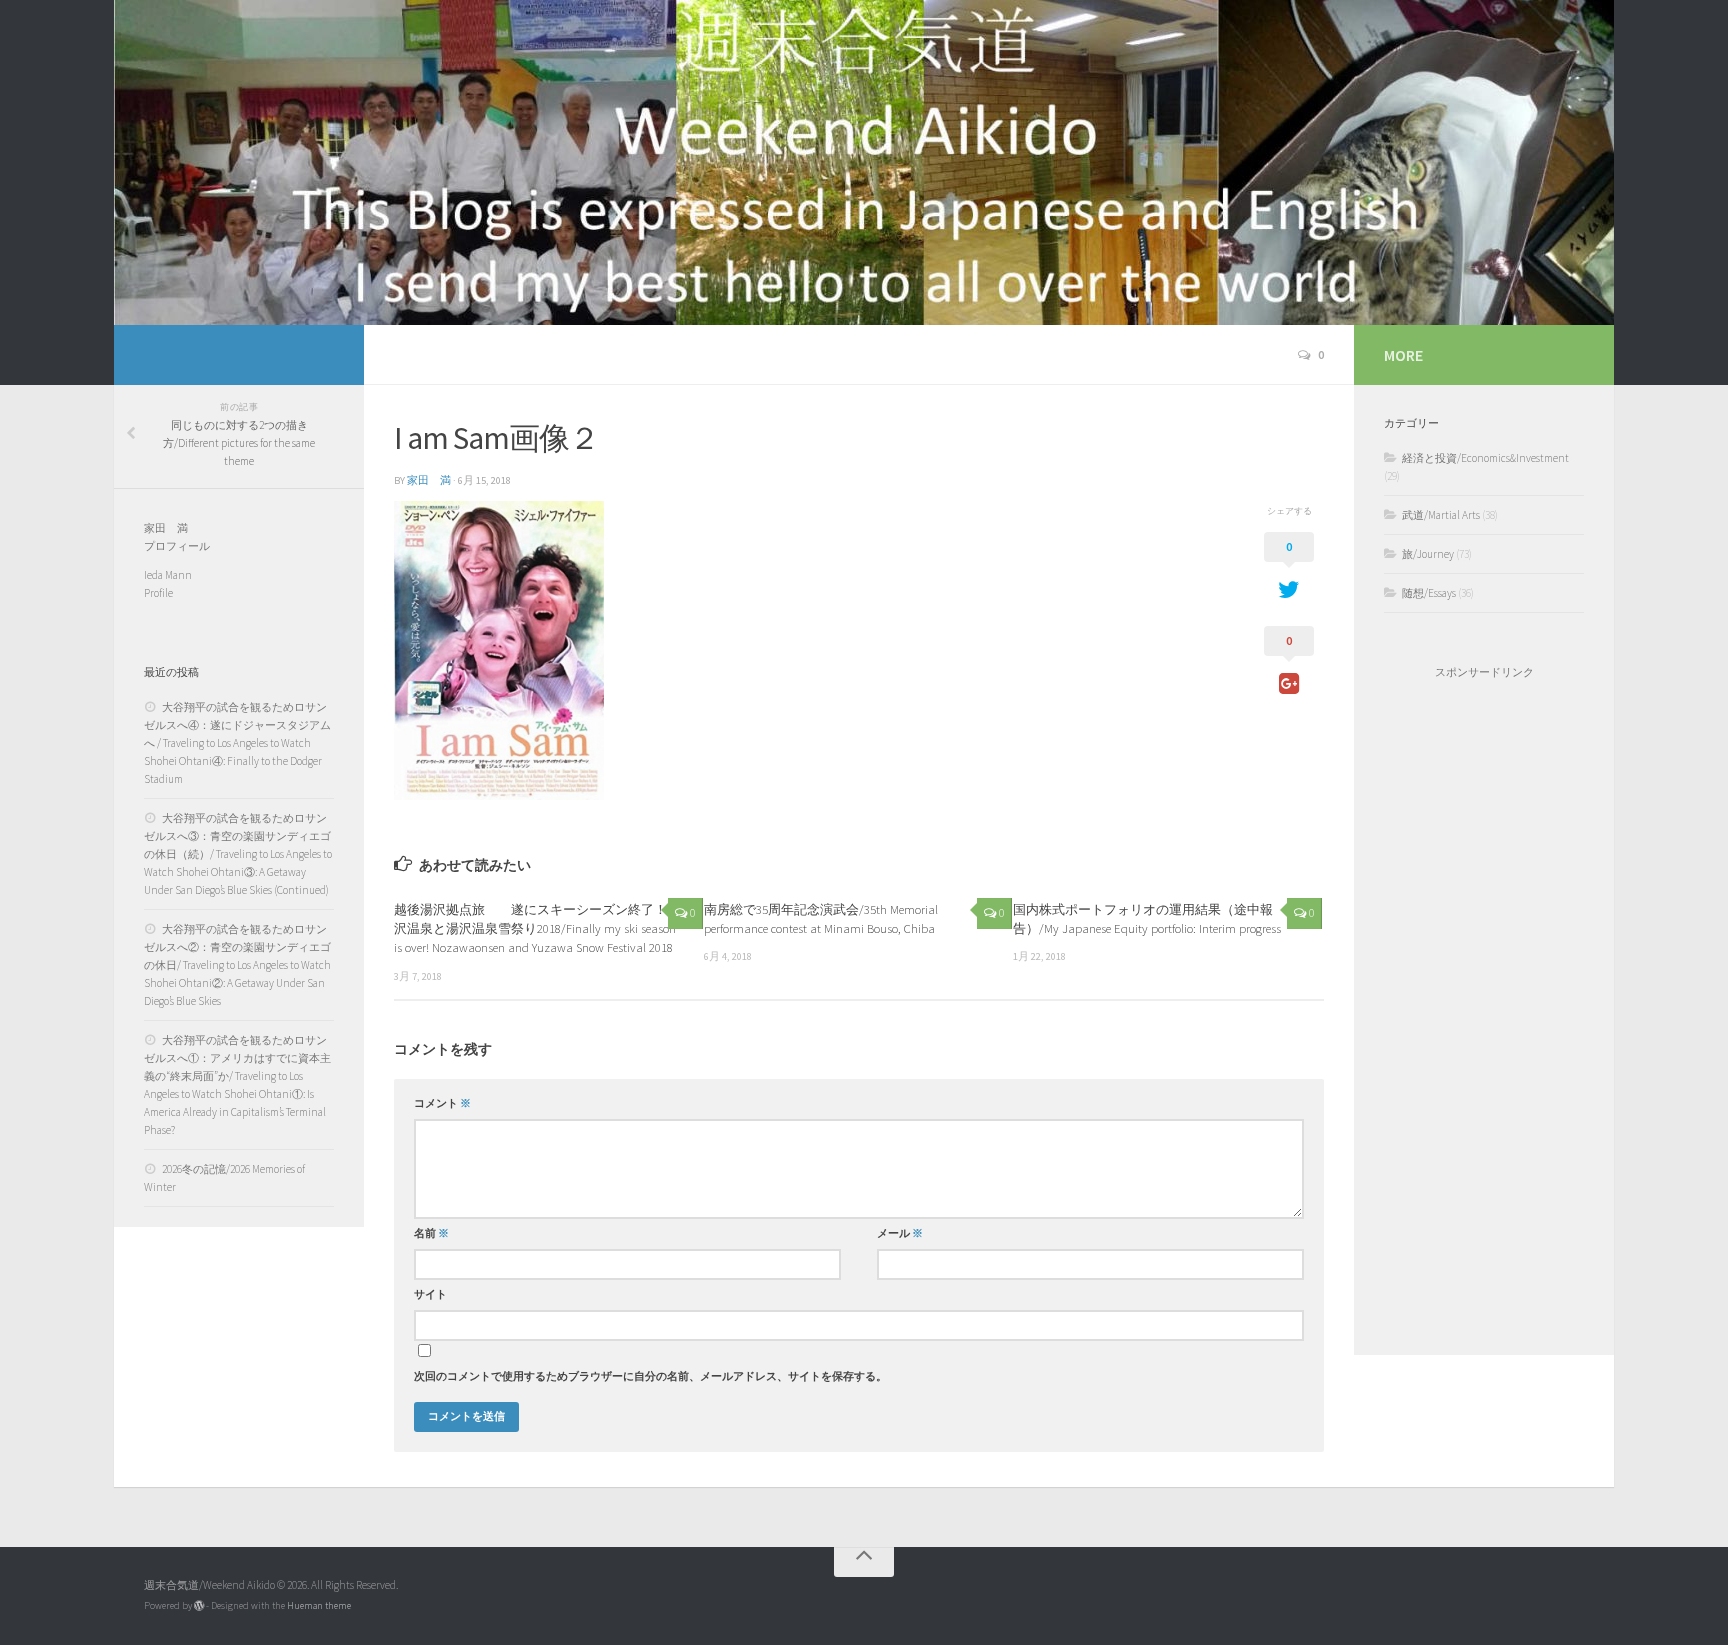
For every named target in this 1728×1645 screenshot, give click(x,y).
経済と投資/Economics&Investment (1485, 458)
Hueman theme (319, 1605)
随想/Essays (1429, 593)
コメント (442, 1103)
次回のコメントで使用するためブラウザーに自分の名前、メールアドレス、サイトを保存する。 (650, 1376)
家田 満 (429, 480)
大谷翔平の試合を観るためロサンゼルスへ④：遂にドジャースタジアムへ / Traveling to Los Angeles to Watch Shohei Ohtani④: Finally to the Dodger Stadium (237, 743)
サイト (430, 1294)
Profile (158, 593)
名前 (431, 1233)
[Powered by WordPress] (199, 1606)
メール (900, 1233)
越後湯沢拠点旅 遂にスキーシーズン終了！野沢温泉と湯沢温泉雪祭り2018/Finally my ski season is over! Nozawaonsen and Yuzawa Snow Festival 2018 (537, 928)
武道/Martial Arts (1441, 515)
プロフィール (177, 546)
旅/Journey (1428, 554)
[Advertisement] (1484, 1017)
